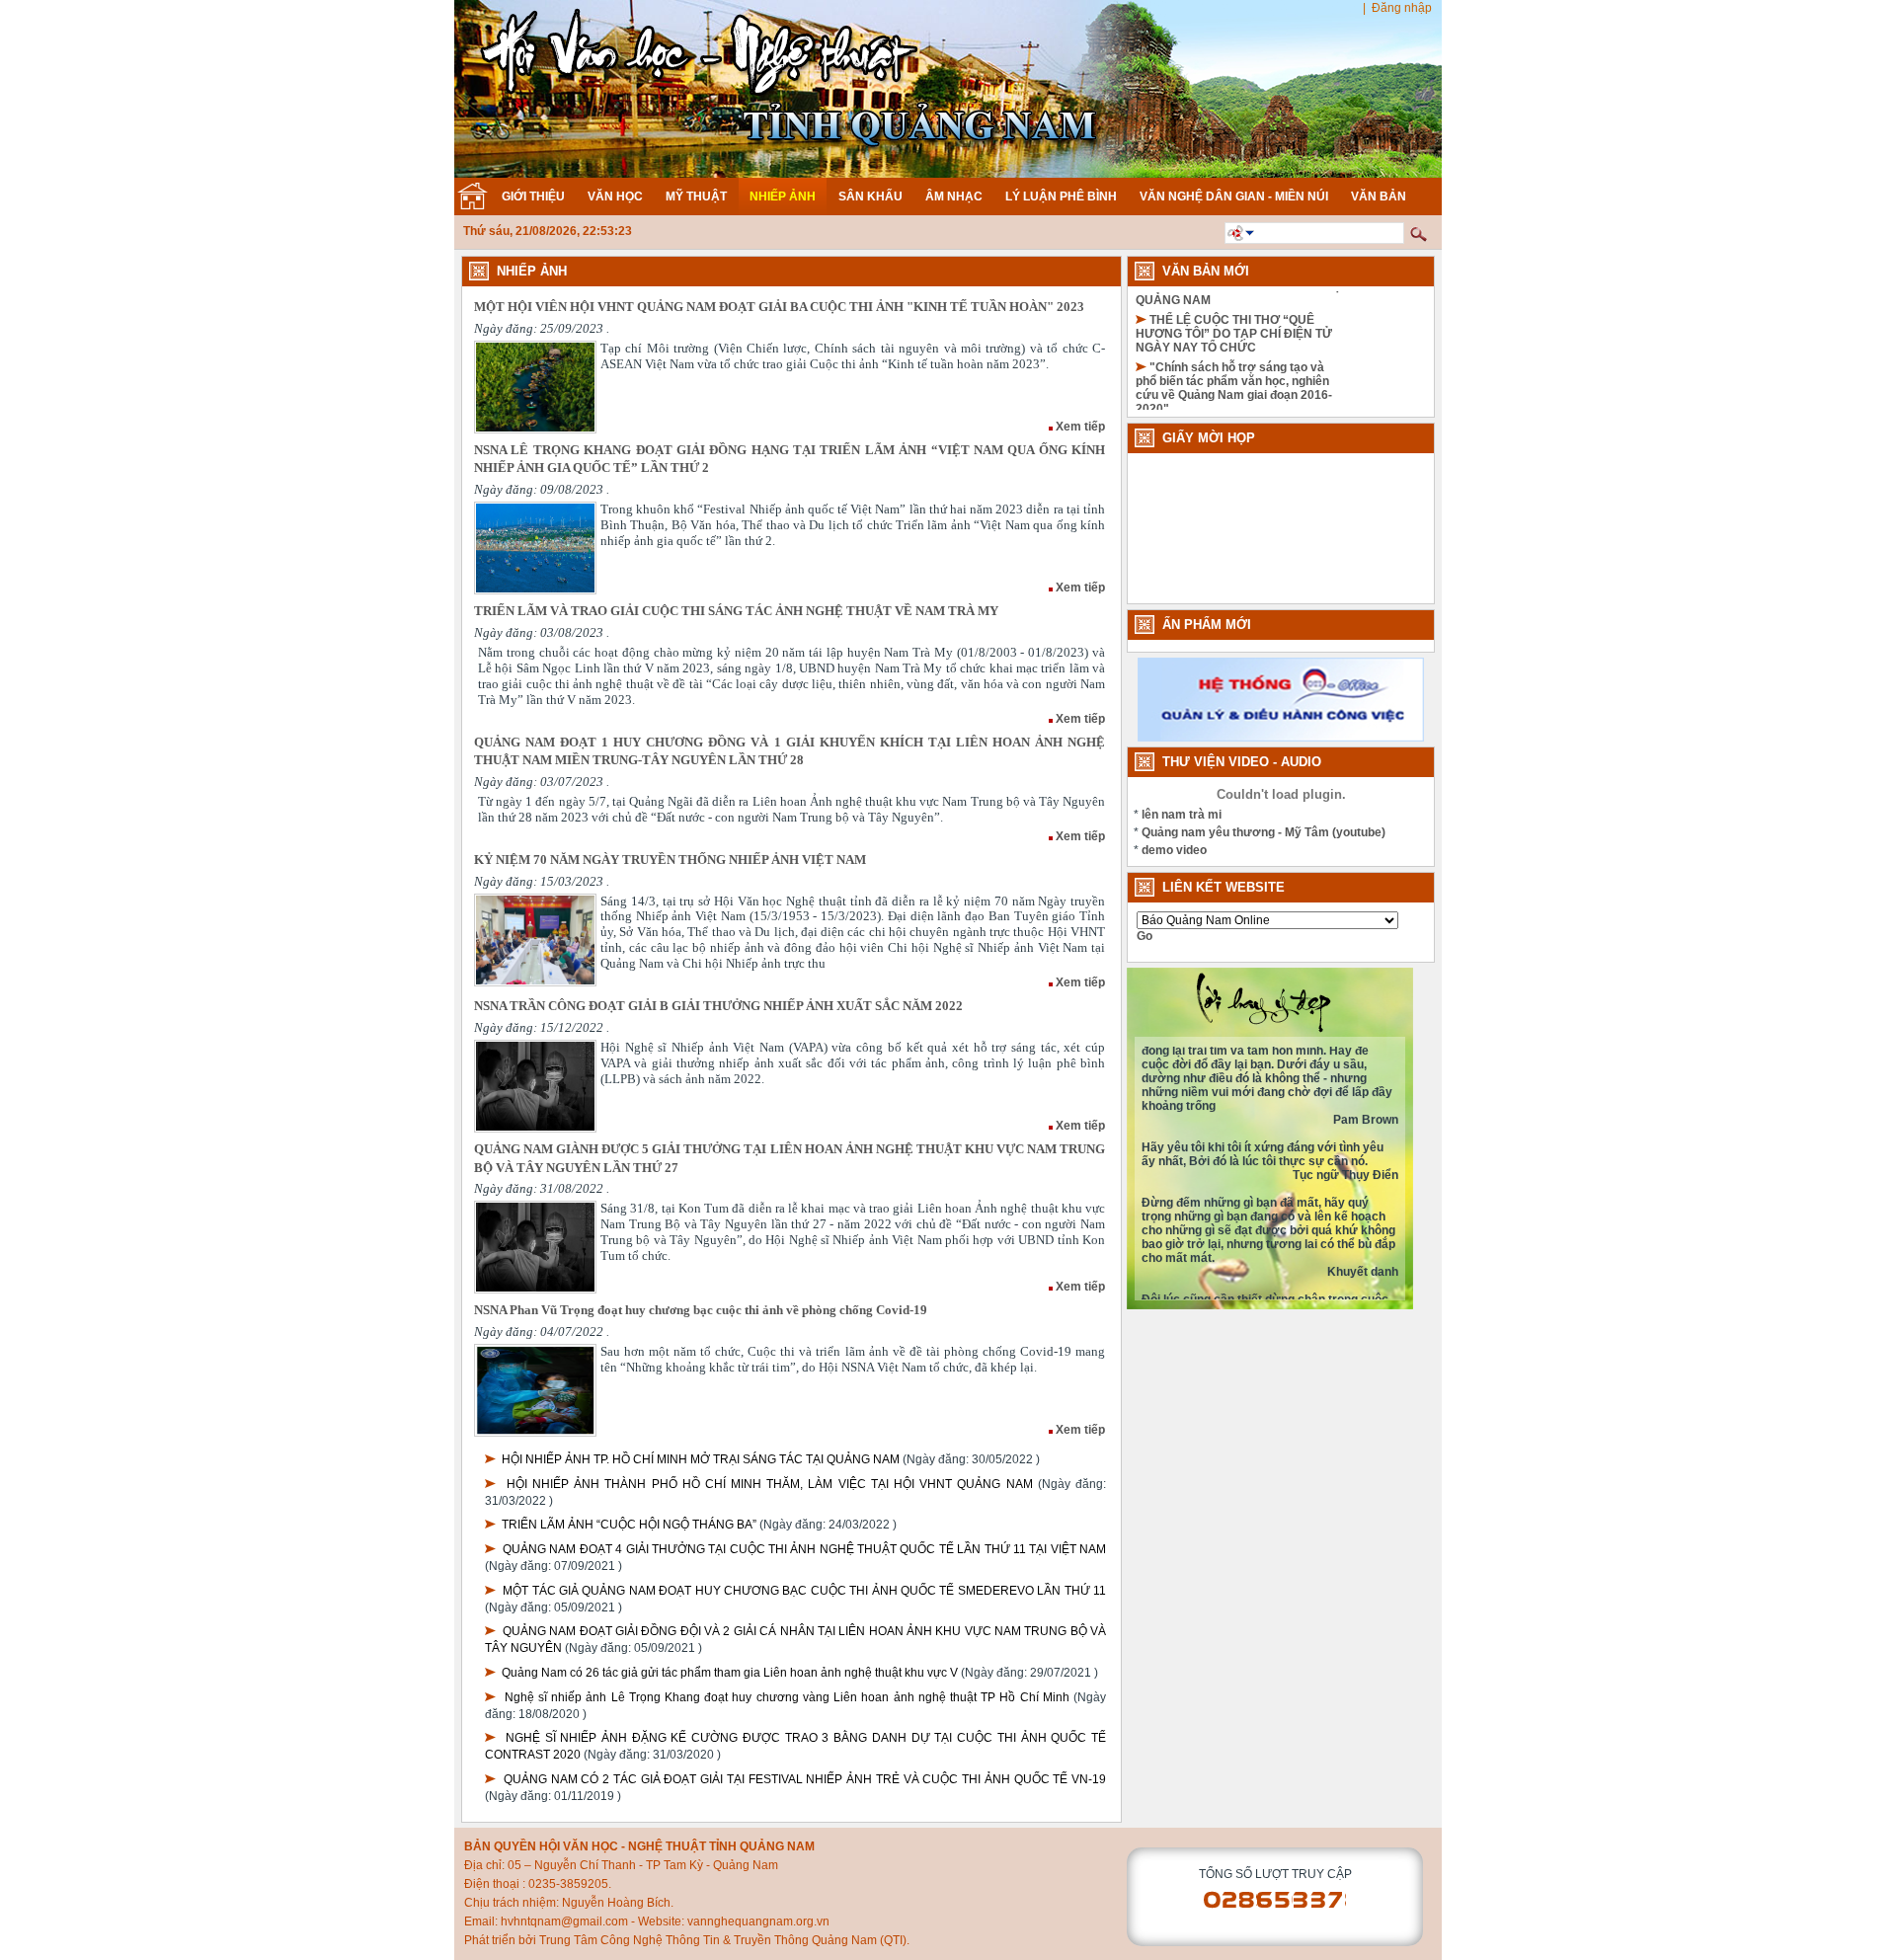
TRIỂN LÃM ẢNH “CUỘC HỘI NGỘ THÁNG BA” (629, 1525)
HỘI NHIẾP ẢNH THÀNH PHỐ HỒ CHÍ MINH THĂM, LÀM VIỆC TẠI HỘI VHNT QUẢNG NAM (770, 1484)
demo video (1174, 850)
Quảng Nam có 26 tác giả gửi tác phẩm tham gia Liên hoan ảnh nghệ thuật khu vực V (730, 1673)
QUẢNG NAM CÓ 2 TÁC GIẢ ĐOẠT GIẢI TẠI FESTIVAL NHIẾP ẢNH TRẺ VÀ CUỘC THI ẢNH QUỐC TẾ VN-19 (805, 1779)
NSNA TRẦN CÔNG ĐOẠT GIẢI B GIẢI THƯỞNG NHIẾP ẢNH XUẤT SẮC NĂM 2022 (718, 1006)
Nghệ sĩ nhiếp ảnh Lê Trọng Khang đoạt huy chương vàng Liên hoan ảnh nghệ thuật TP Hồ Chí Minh (787, 1697)
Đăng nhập (1402, 8)
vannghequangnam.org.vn (758, 1921)
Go (1145, 936)
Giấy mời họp (1209, 438)
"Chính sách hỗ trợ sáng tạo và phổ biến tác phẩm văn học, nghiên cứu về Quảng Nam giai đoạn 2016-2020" (1234, 347)
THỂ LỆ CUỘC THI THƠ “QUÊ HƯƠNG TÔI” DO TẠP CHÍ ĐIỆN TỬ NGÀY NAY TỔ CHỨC (1234, 292)
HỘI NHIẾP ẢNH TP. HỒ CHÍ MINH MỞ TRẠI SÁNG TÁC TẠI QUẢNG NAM (701, 1459)
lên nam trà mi (1182, 815)
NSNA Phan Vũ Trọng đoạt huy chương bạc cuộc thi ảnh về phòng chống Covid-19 (701, 1310)
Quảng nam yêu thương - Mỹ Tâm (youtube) (1264, 832)
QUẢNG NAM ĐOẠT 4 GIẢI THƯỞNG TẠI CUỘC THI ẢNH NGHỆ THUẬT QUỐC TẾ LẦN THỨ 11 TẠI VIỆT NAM (804, 1549)
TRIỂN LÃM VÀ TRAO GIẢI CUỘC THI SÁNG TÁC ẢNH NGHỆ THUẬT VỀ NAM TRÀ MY (736, 611)
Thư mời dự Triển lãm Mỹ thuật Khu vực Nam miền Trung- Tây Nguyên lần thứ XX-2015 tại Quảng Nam (1232, 408)
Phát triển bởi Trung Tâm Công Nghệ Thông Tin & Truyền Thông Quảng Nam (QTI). (687, 1940)
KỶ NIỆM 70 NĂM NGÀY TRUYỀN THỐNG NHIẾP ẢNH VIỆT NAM (670, 860)
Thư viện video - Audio (1242, 762)
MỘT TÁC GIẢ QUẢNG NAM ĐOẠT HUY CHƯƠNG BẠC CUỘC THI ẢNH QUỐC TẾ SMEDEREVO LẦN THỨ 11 (804, 1591)
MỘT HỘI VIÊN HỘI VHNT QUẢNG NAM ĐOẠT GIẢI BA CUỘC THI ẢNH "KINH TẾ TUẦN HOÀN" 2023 (779, 307)
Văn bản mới (1206, 271)
